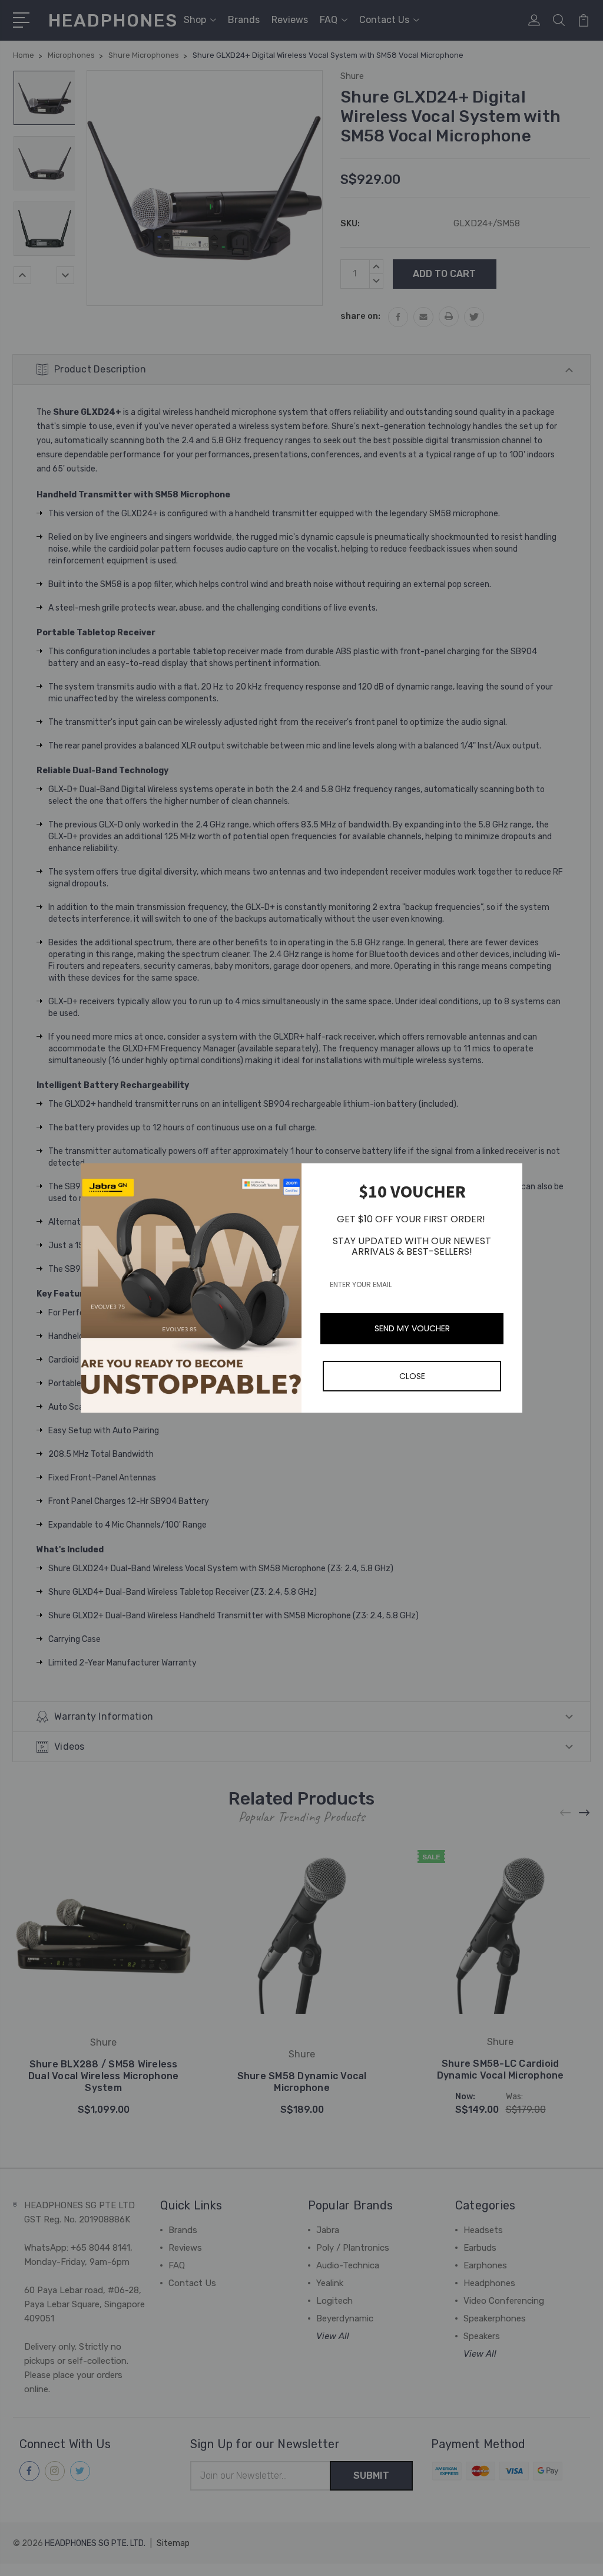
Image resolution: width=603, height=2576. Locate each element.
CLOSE (412, 1376)
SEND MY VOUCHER (412, 1328)
